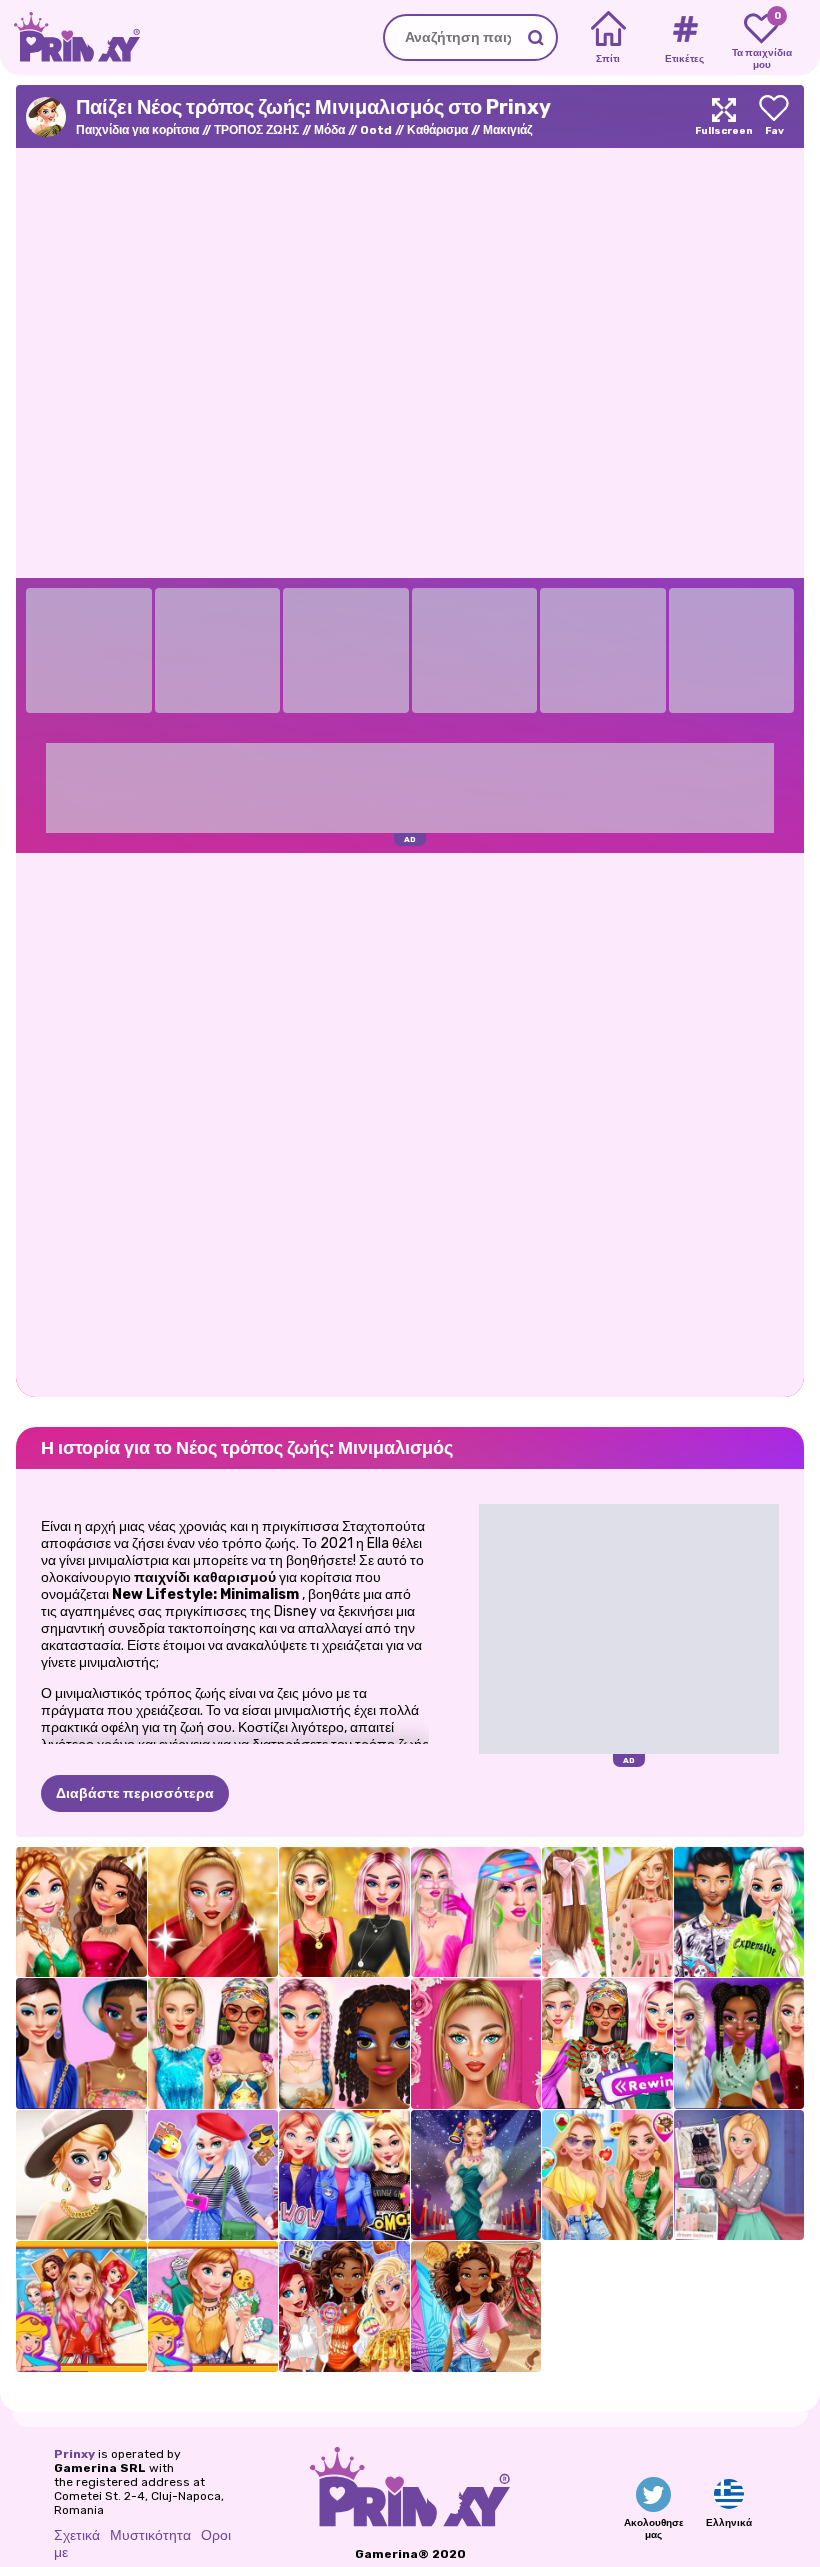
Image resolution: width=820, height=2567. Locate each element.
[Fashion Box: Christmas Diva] (213, 1912)
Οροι (216, 2535)
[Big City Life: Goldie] (607, 2175)
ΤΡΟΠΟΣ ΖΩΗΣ (256, 130)
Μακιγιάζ (508, 130)
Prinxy (74, 2454)
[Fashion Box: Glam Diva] (476, 2043)
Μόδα (329, 130)
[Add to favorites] (774, 116)
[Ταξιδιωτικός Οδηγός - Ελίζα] (213, 2175)
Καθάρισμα (437, 130)
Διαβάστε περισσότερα (135, 1793)
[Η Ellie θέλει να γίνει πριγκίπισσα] (81, 2306)
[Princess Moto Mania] (344, 2175)
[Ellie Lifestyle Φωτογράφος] (739, 2175)
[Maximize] (724, 116)
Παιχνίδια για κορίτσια (137, 130)
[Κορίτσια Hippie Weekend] (344, 2306)
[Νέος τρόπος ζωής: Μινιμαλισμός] (81, 2175)
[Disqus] (410, 1123)
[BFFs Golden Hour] (344, 1912)
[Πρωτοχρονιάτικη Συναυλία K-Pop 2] (739, 2043)
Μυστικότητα (150, 2535)
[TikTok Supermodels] (213, 2043)
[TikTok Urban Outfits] (739, 1912)
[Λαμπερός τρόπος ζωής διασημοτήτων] (476, 2175)
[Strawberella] (607, 1912)
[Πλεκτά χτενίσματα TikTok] (344, 2043)
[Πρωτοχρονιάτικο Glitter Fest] (81, 1912)
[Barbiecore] (476, 1912)
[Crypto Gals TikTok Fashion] (81, 2043)
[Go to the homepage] (70, 37)
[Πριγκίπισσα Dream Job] (476, 2306)
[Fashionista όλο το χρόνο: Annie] (213, 2306)
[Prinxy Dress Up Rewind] (607, 2043)
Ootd (376, 130)
